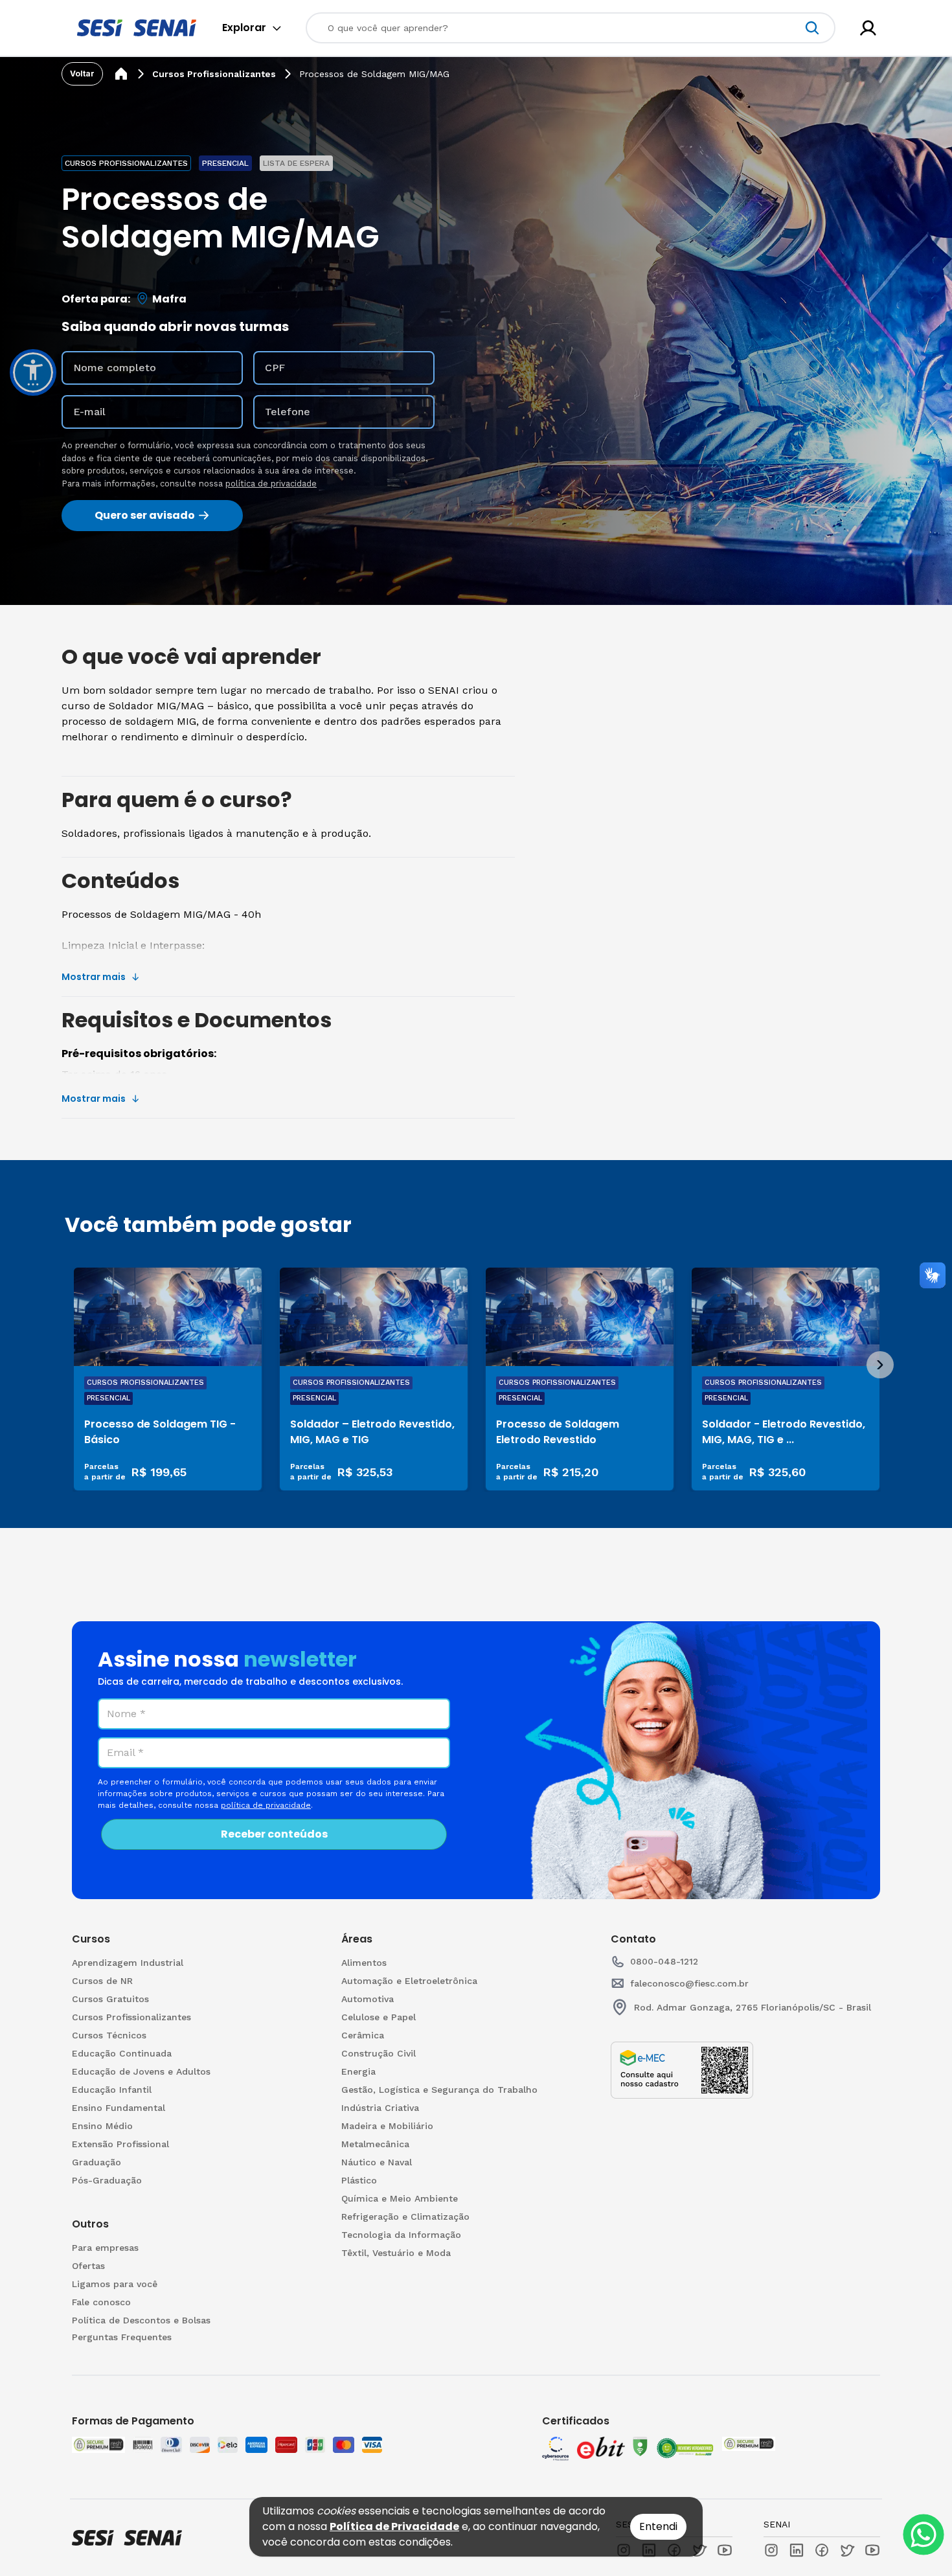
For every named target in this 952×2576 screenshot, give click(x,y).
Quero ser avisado (145, 515)
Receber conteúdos (274, 1834)
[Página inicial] (121, 74)
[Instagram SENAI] (771, 2550)
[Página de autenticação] (868, 28)
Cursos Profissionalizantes (214, 74)
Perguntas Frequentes (122, 2337)
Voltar (82, 74)
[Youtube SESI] (725, 2550)
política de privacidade (271, 484)
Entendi (658, 2526)
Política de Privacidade (394, 2526)
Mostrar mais (94, 977)
